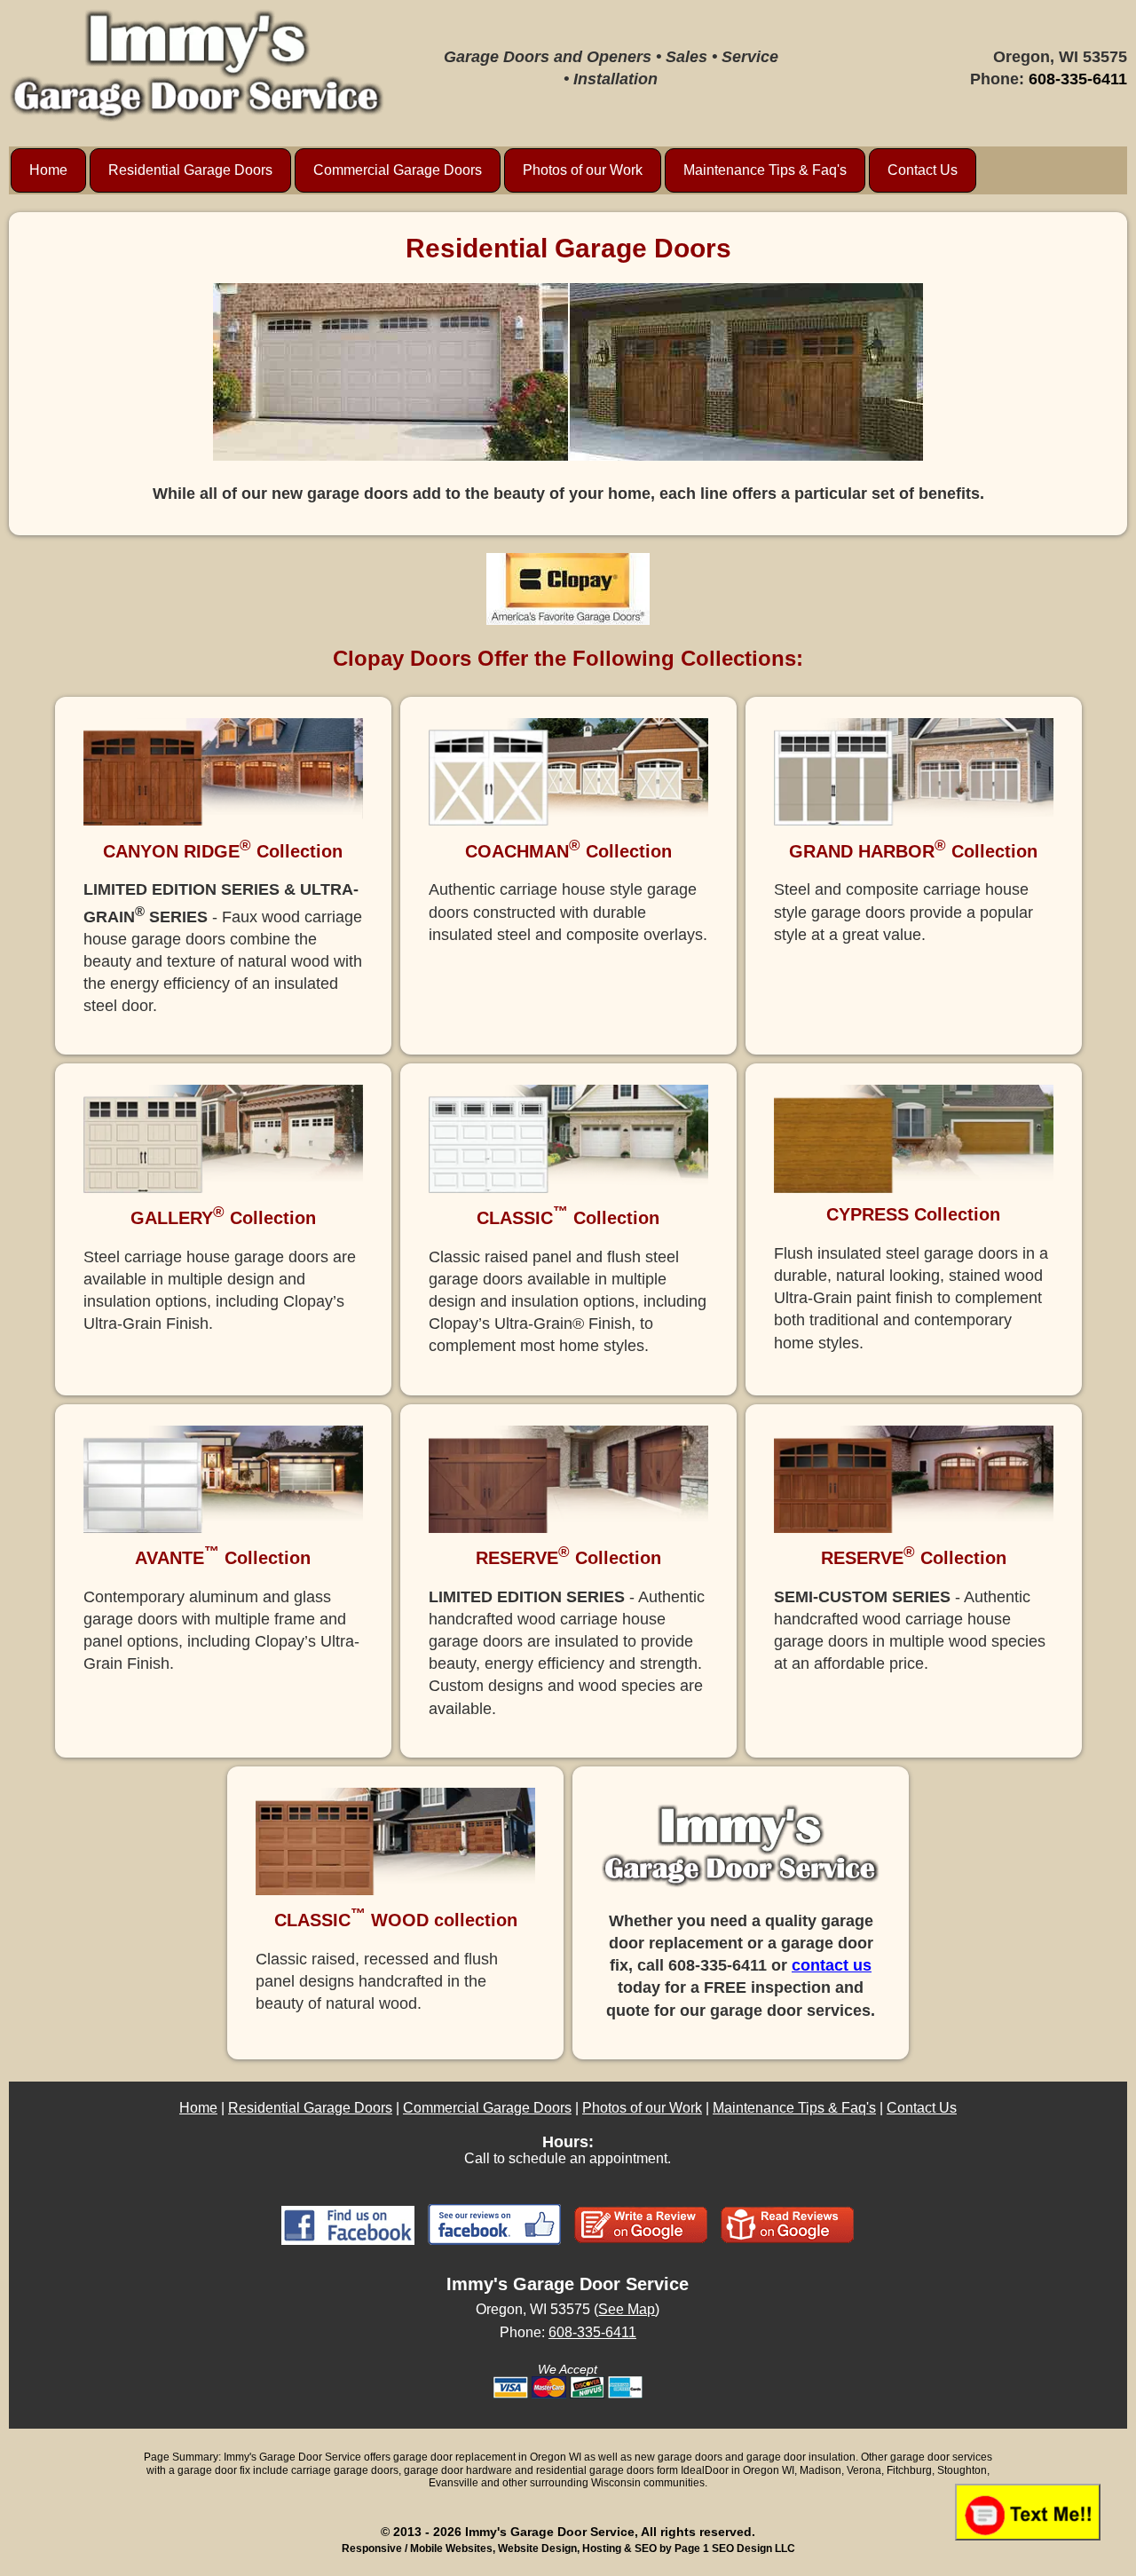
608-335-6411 (1078, 79)
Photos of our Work (583, 170)
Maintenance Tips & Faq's (765, 170)
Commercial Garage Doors (398, 170)
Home (48, 170)
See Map (627, 2309)
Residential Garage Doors (190, 170)
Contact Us (923, 170)
